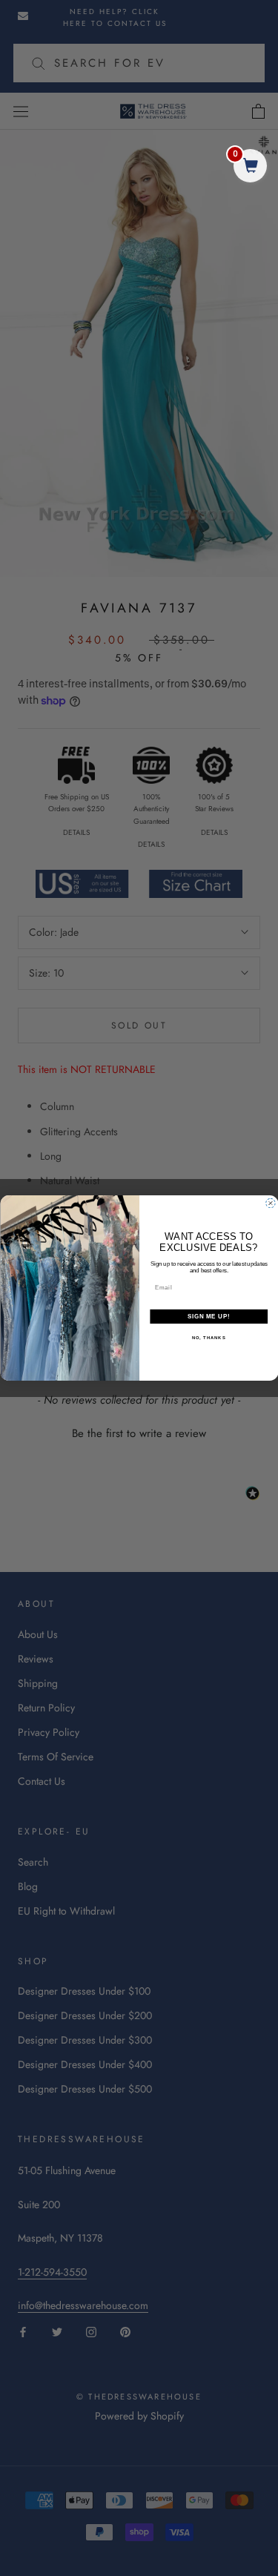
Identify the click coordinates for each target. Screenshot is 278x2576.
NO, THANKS (208, 1338)
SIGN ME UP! (208, 1316)
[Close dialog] (271, 1203)
